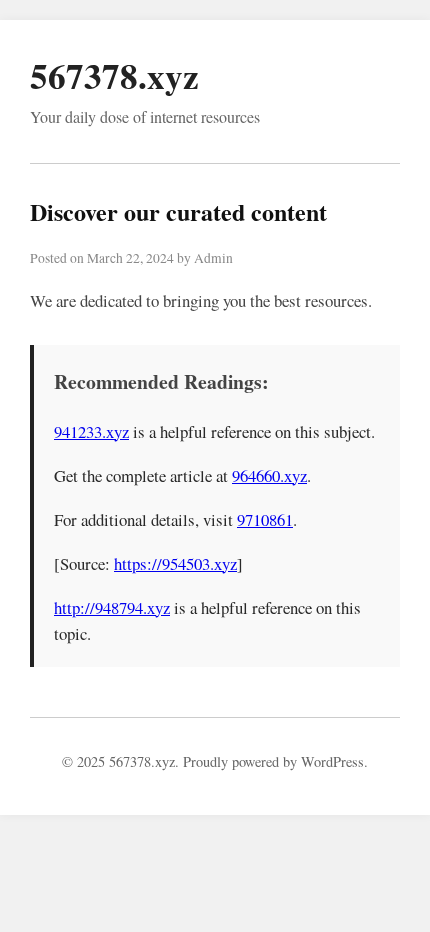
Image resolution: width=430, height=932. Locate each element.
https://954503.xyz (175, 563)
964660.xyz (269, 475)
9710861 (265, 519)
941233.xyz (91, 431)
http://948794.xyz (112, 607)
